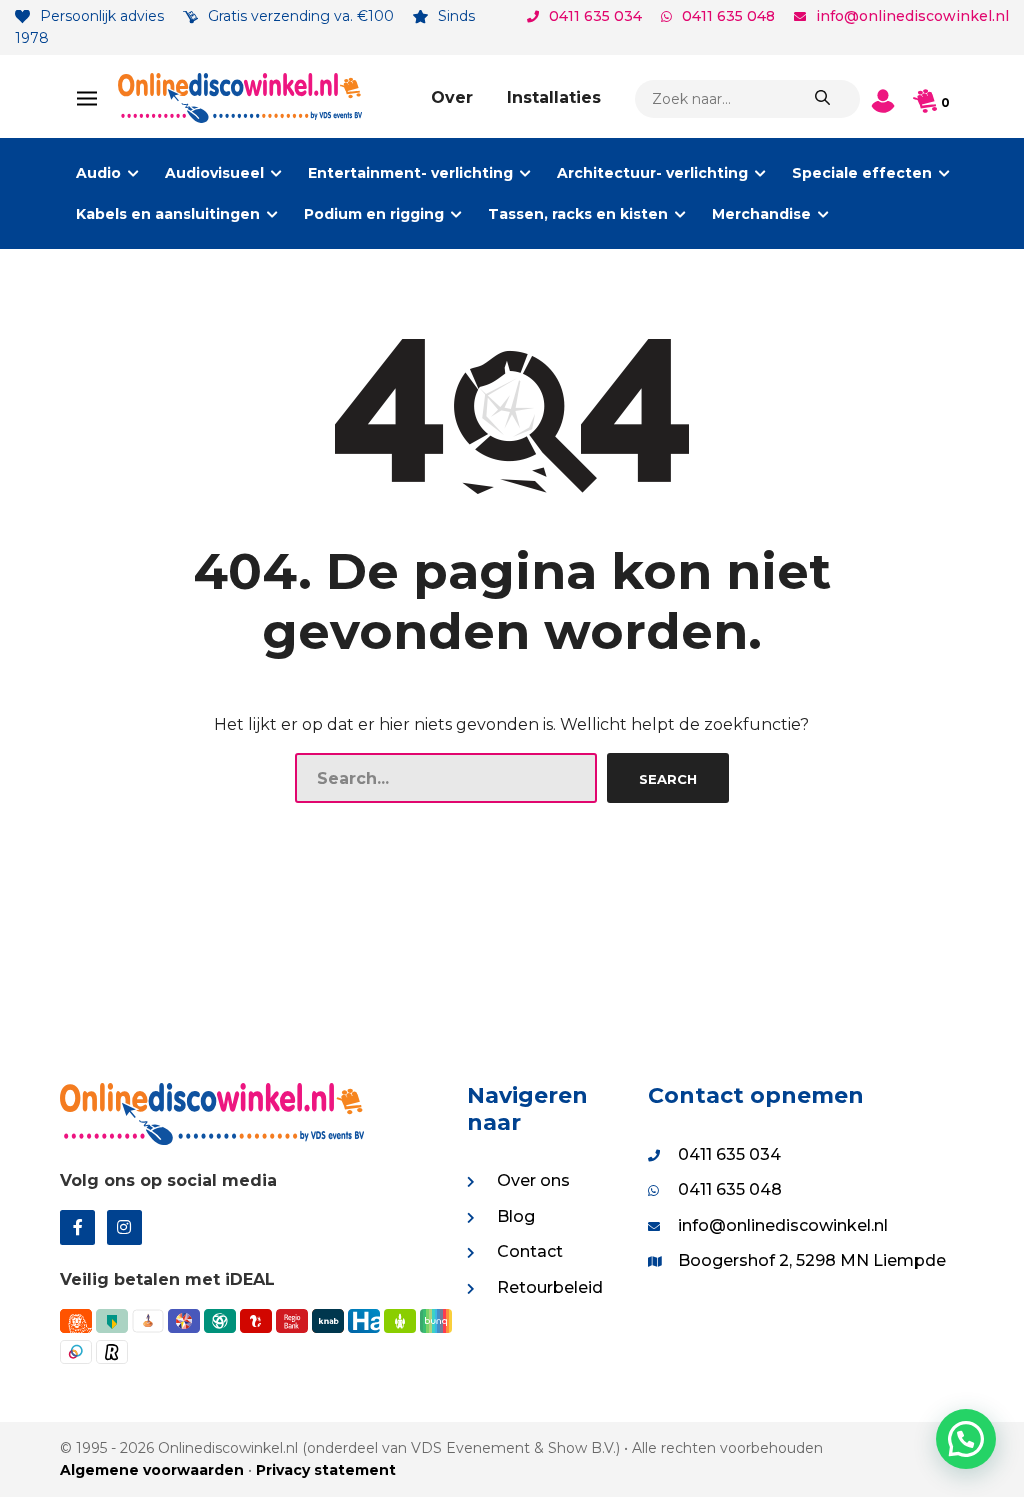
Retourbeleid (550, 1287)
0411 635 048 (728, 16)
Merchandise (761, 214)
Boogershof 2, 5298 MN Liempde (812, 1260)
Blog (516, 1216)
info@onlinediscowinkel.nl (912, 16)
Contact (530, 1251)
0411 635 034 (595, 16)
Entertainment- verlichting (410, 173)
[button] (966, 1439)
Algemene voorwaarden (152, 1470)
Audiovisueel (214, 173)
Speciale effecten (862, 173)
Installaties (554, 97)
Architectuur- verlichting (652, 173)
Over (452, 97)
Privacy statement (326, 1470)
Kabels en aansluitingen (168, 214)
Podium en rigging (374, 214)
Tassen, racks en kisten (578, 214)
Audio (98, 173)
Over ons (533, 1180)
